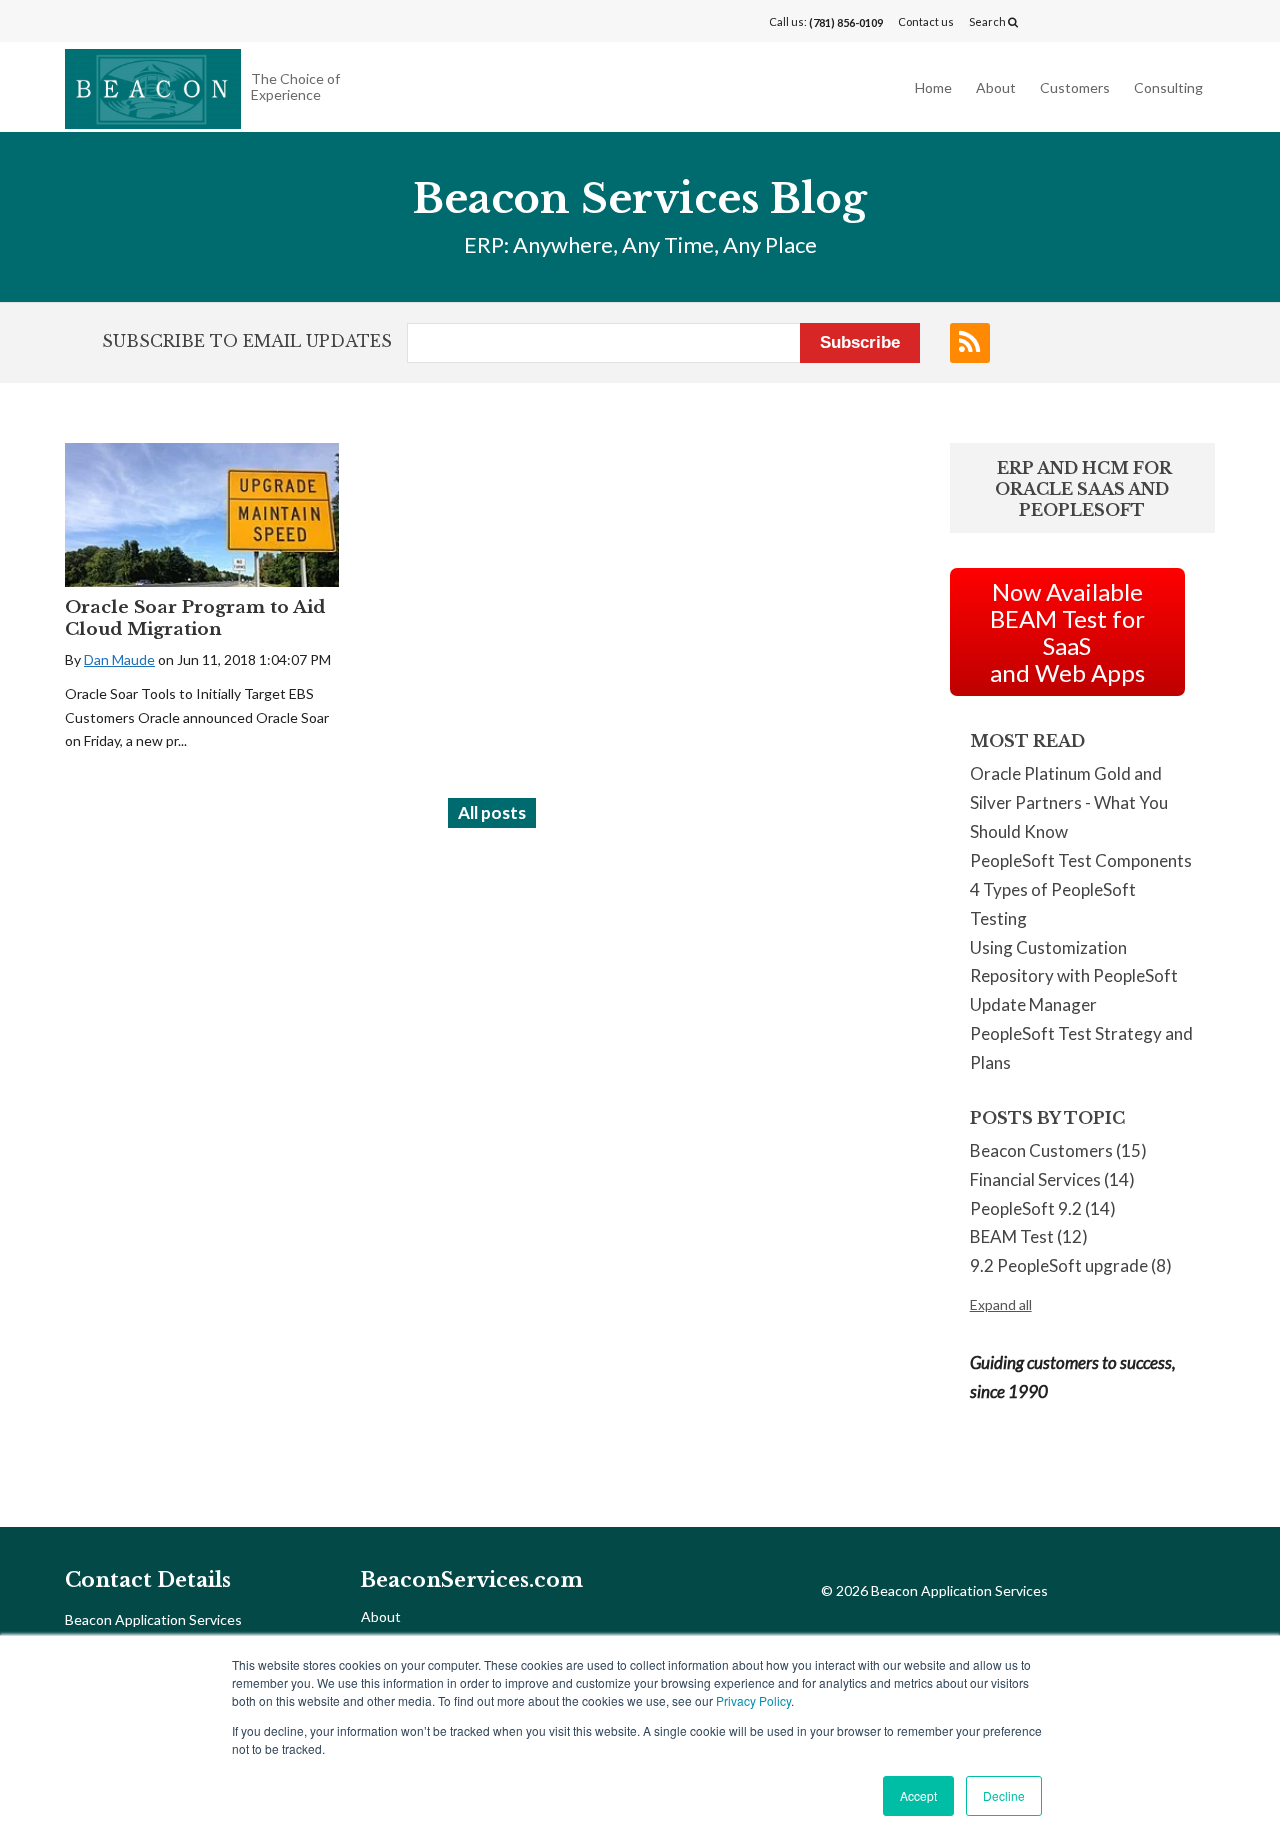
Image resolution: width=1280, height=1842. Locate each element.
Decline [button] (1004, 1795)
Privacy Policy (753, 1700)
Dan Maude (119, 659)
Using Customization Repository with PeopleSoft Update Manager (1074, 976)
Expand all (1001, 1304)
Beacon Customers (1058, 1150)
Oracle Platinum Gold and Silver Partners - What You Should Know (1069, 802)
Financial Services (1052, 1179)
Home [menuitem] (933, 87)
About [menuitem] (996, 87)
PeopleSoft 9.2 (1043, 1208)
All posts (492, 812)
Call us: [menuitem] (826, 22)
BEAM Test (1029, 1236)
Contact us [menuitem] (926, 21)
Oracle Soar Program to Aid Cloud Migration (195, 618)
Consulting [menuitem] (1168, 87)
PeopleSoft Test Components (1081, 860)
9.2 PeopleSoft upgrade (1071, 1265)
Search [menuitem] (988, 21)
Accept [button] (918, 1795)
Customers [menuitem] (1075, 87)
